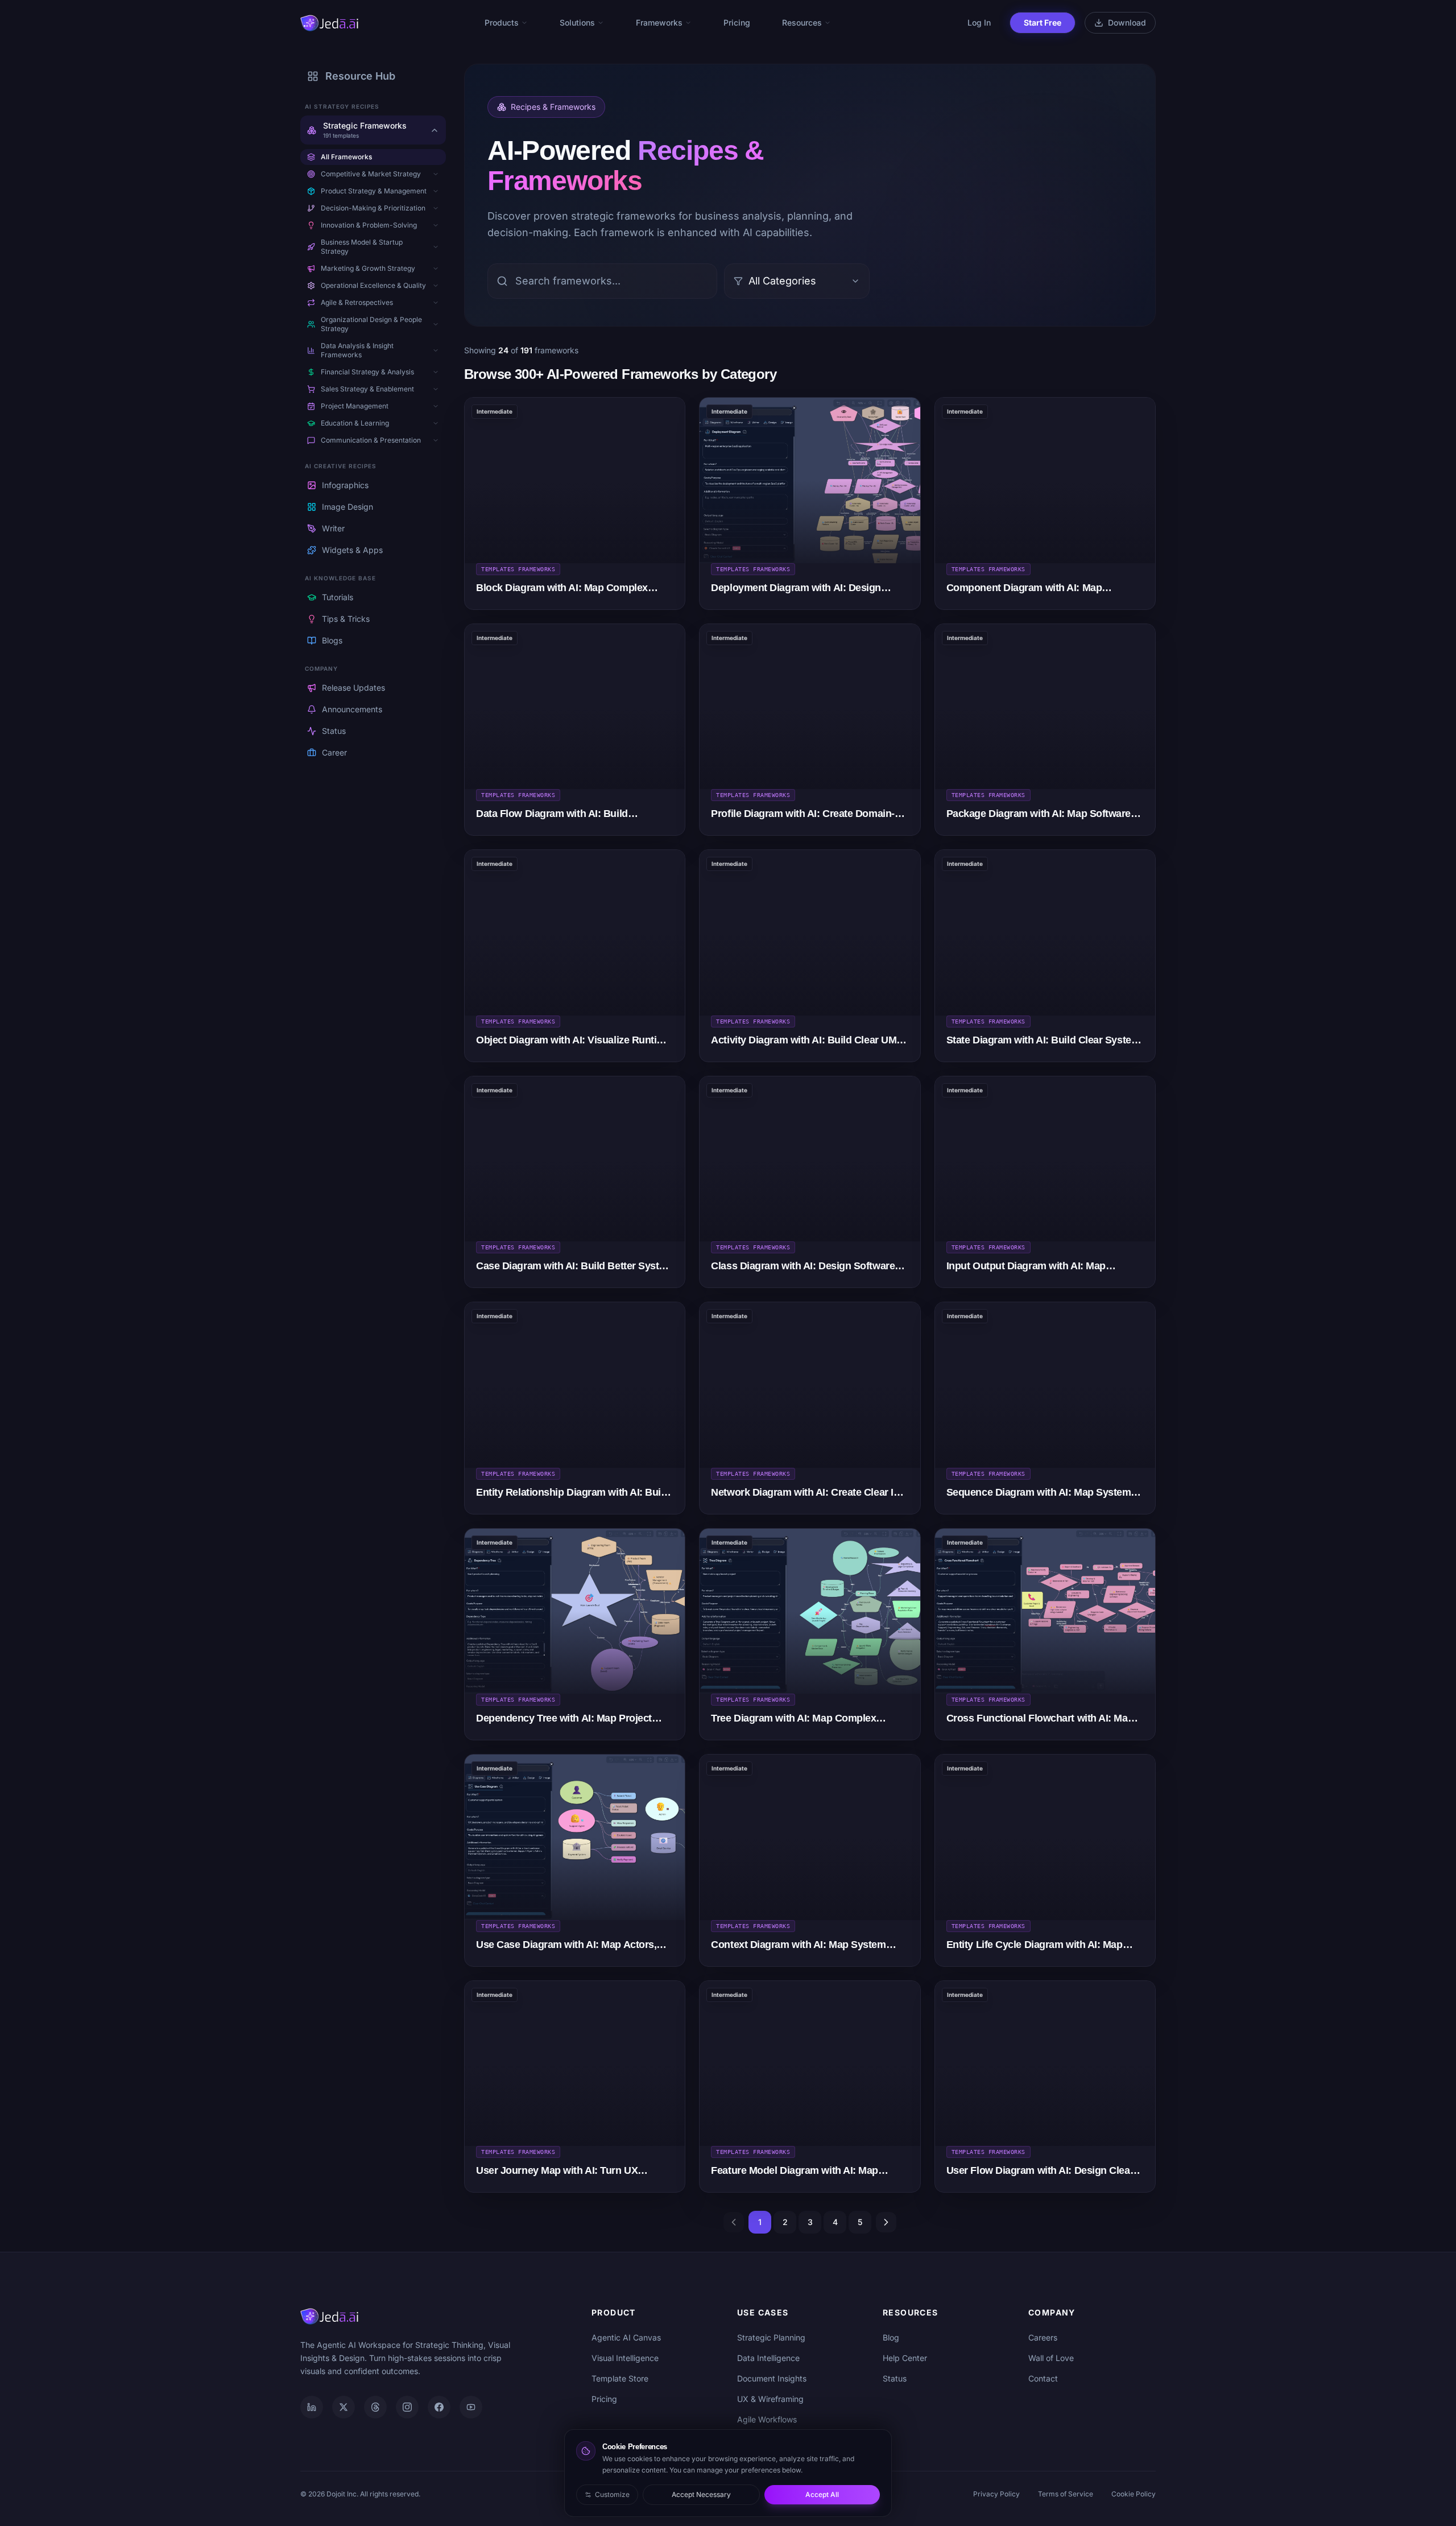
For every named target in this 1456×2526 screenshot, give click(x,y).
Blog (891, 2337)
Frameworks (659, 22)
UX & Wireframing (770, 2399)
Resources (802, 22)
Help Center (905, 2358)
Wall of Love (1051, 2358)
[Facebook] (439, 2407)
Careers (1043, 2337)
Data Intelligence (768, 2358)
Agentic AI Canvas (626, 2337)
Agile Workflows (767, 2419)
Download (1127, 22)
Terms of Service (1066, 2494)
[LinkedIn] (312, 2407)
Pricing (737, 22)
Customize (612, 2494)
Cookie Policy (1134, 2494)
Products (502, 22)
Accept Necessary (701, 2494)
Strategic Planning (771, 2337)
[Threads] (375, 2407)
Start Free (1043, 22)
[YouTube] (471, 2407)
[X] (344, 2407)
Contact (1043, 2378)
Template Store (620, 2378)
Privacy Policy (996, 2494)
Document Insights (772, 2378)
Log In (979, 22)
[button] (436, 174)
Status (895, 2378)
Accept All (822, 2494)
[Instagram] (407, 2407)
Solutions (577, 22)
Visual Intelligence (625, 2358)
